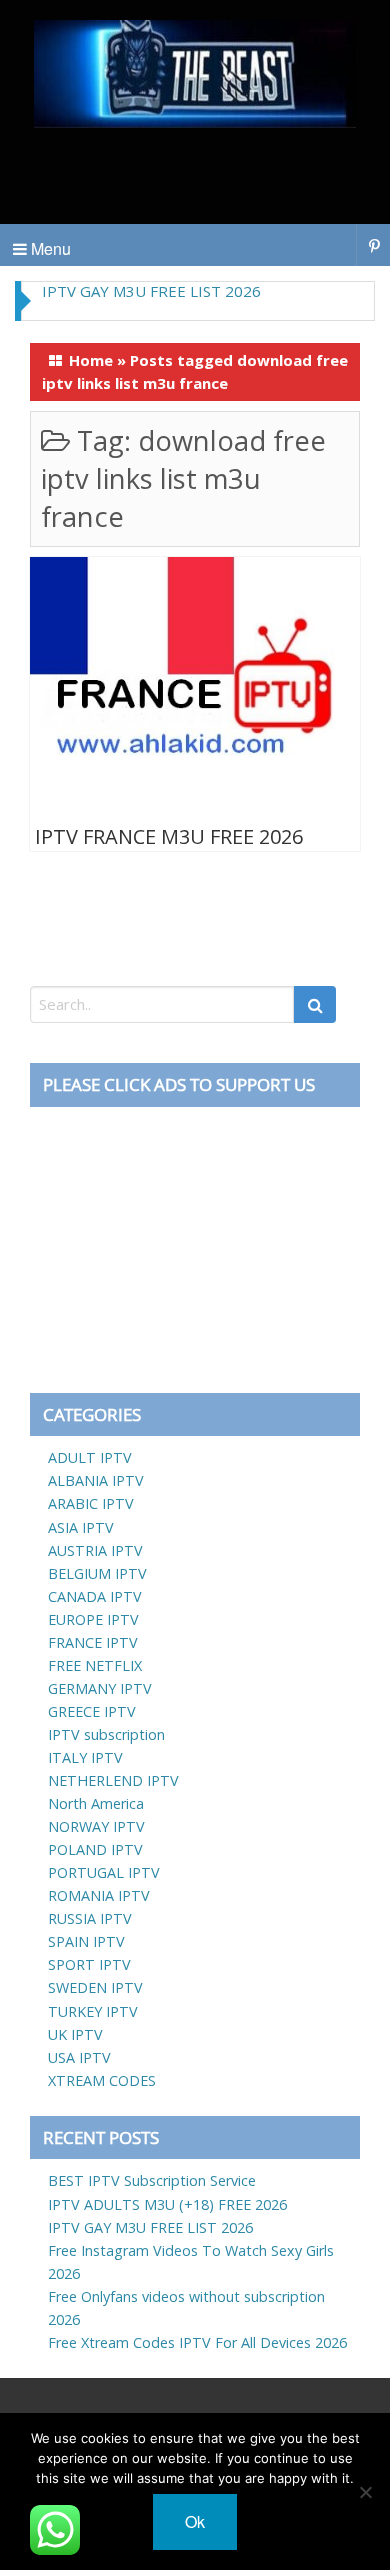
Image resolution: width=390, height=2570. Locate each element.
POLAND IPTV (95, 1849)
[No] (365, 2492)
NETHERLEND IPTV (113, 1780)
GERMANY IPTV (100, 1688)
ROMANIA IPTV (99, 1895)
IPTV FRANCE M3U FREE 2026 (169, 836)
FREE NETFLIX (95, 1665)
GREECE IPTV (92, 1711)
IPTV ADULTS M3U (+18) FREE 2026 (167, 2204)
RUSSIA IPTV (90, 1918)
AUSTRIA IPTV (95, 1550)
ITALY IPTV (85, 1757)
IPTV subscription (106, 1734)
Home (91, 360)
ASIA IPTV (81, 1527)
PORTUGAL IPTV (104, 1872)
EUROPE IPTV (93, 1619)
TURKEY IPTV (93, 2011)
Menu (49, 248)
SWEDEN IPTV (95, 1987)
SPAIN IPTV (86, 1941)
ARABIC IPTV (91, 1503)
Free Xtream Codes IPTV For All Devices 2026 (197, 2342)
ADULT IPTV (90, 1457)
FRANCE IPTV (93, 1642)
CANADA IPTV (95, 1596)
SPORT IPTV (89, 1964)
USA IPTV (79, 2057)
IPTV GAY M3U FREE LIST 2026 (151, 291)
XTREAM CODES (102, 2080)
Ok (195, 2521)
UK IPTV (75, 2034)
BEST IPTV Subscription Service (152, 2180)
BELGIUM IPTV (97, 1573)
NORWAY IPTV (96, 1826)
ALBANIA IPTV (96, 1480)
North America (96, 1803)
